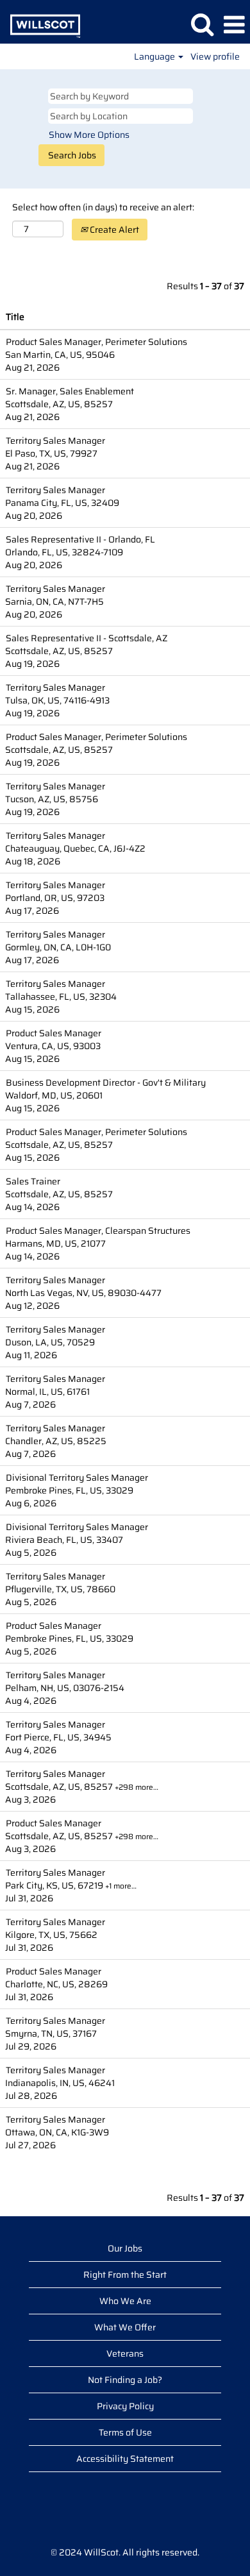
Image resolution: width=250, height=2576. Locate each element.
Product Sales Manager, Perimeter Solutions (96, 342)
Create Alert (113, 230)
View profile (215, 56)
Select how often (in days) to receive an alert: (103, 207)
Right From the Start (125, 2275)
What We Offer (125, 2327)
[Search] (202, 24)
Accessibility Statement (125, 2459)
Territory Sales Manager (55, 441)
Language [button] (155, 56)
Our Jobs (125, 2248)
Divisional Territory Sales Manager (77, 1477)
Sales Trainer (33, 1181)
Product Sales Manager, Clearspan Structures (98, 1231)
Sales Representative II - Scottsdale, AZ (87, 638)
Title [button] (15, 317)
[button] (234, 25)
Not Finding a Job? (125, 2380)
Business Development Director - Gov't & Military (106, 1082)
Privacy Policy (125, 2406)
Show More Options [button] (89, 135)
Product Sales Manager (54, 1033)
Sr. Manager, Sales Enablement (70, 391)
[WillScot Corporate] (40, 24)
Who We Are (125, 2301)
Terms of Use (125, 2432)
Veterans (125, 2353)
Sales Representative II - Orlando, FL (80, 539)
